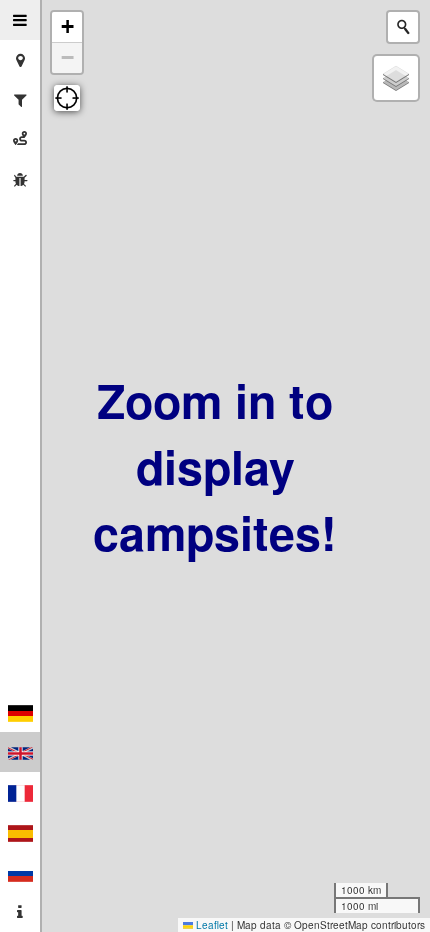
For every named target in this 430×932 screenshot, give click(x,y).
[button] (67, 27)
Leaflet (210, 925)
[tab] (20, 20)
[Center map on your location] (67, 98)
